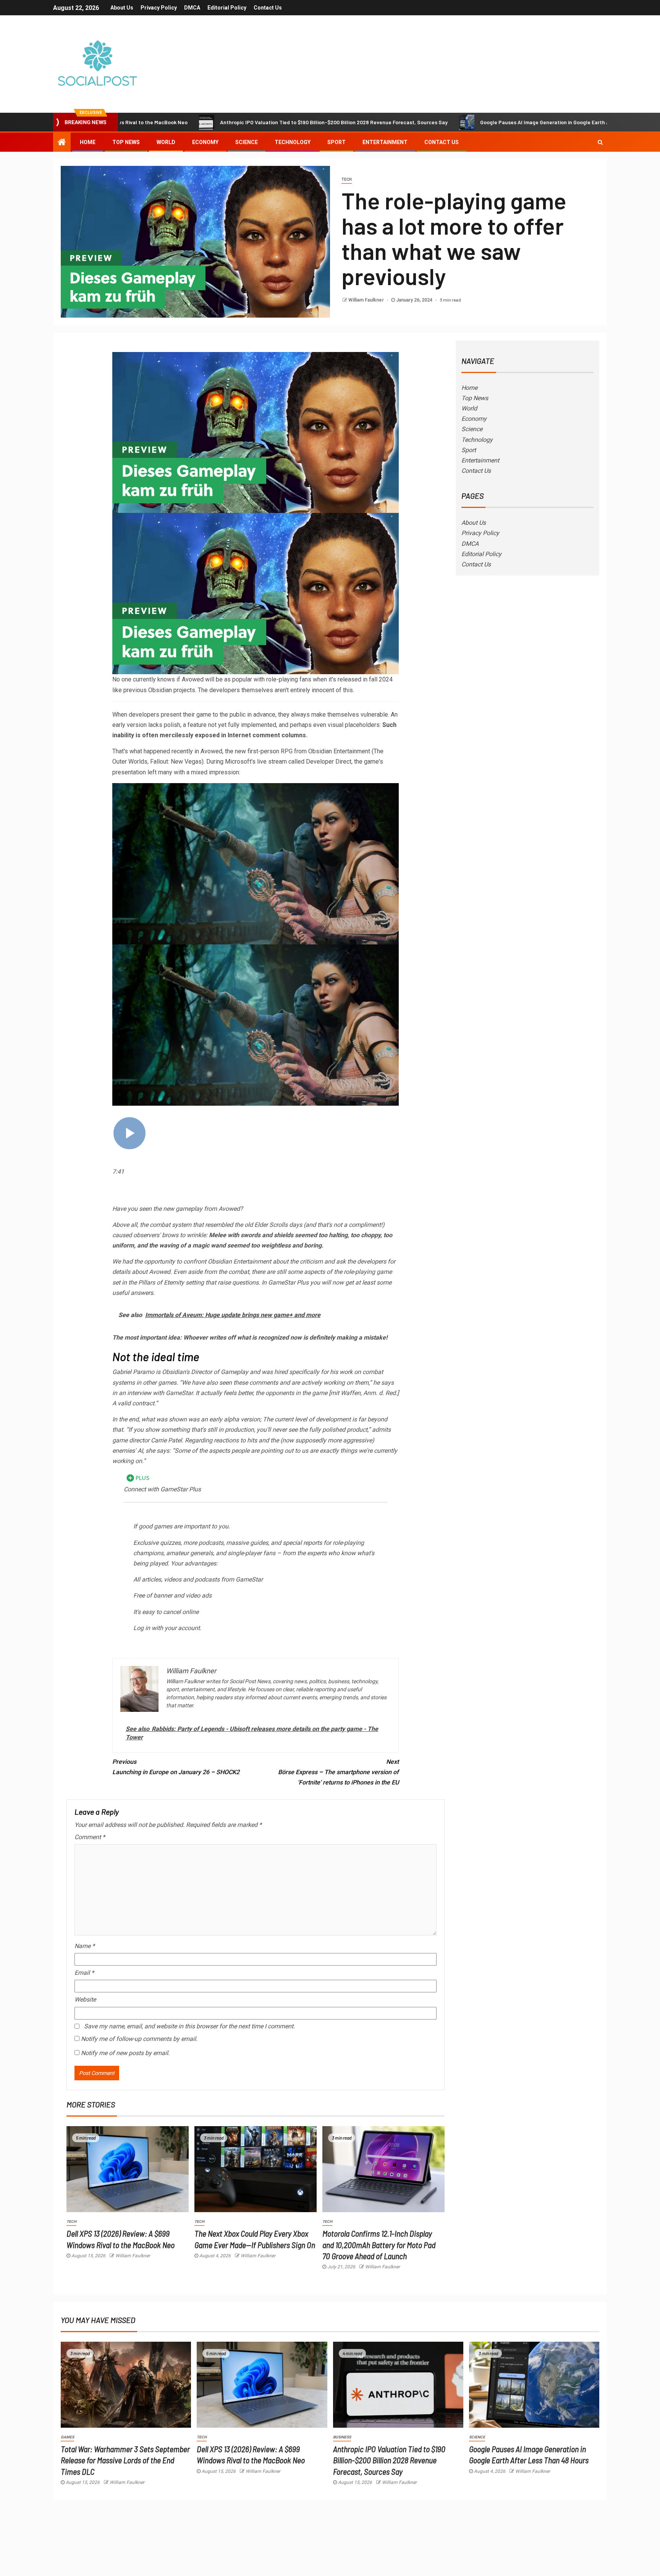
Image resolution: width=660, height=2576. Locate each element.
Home (88, 142)
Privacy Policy (159, 8)
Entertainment (385, 142)
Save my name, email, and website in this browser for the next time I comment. (189, 2026)
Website (85, 1999)
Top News (126, 142)
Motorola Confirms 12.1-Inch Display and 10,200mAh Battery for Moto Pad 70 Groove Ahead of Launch (379, 2244)
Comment (90, 1837)
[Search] (600, 142)
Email (84, 1973)
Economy (205, 142)
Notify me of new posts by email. (125, 2053)
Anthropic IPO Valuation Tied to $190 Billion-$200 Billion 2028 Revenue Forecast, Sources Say (222, 122)
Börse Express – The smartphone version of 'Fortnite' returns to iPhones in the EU (338, 1772)
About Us (122, 8)
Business (342, 2437)
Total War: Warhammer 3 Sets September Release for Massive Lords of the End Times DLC (125, 2460)
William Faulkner (367, 300)
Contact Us (268, 8)
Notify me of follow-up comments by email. (139, 2039)
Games (67, 2437)
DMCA (192, 8)
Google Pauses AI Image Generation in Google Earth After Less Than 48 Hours (462, 122)
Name (85, 1946)
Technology (293, 142)
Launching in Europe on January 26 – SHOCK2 (176, 1767)
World (166, 142)
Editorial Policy (227, 8)
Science (247, 142)
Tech (347, 179)
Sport (336, 142)
